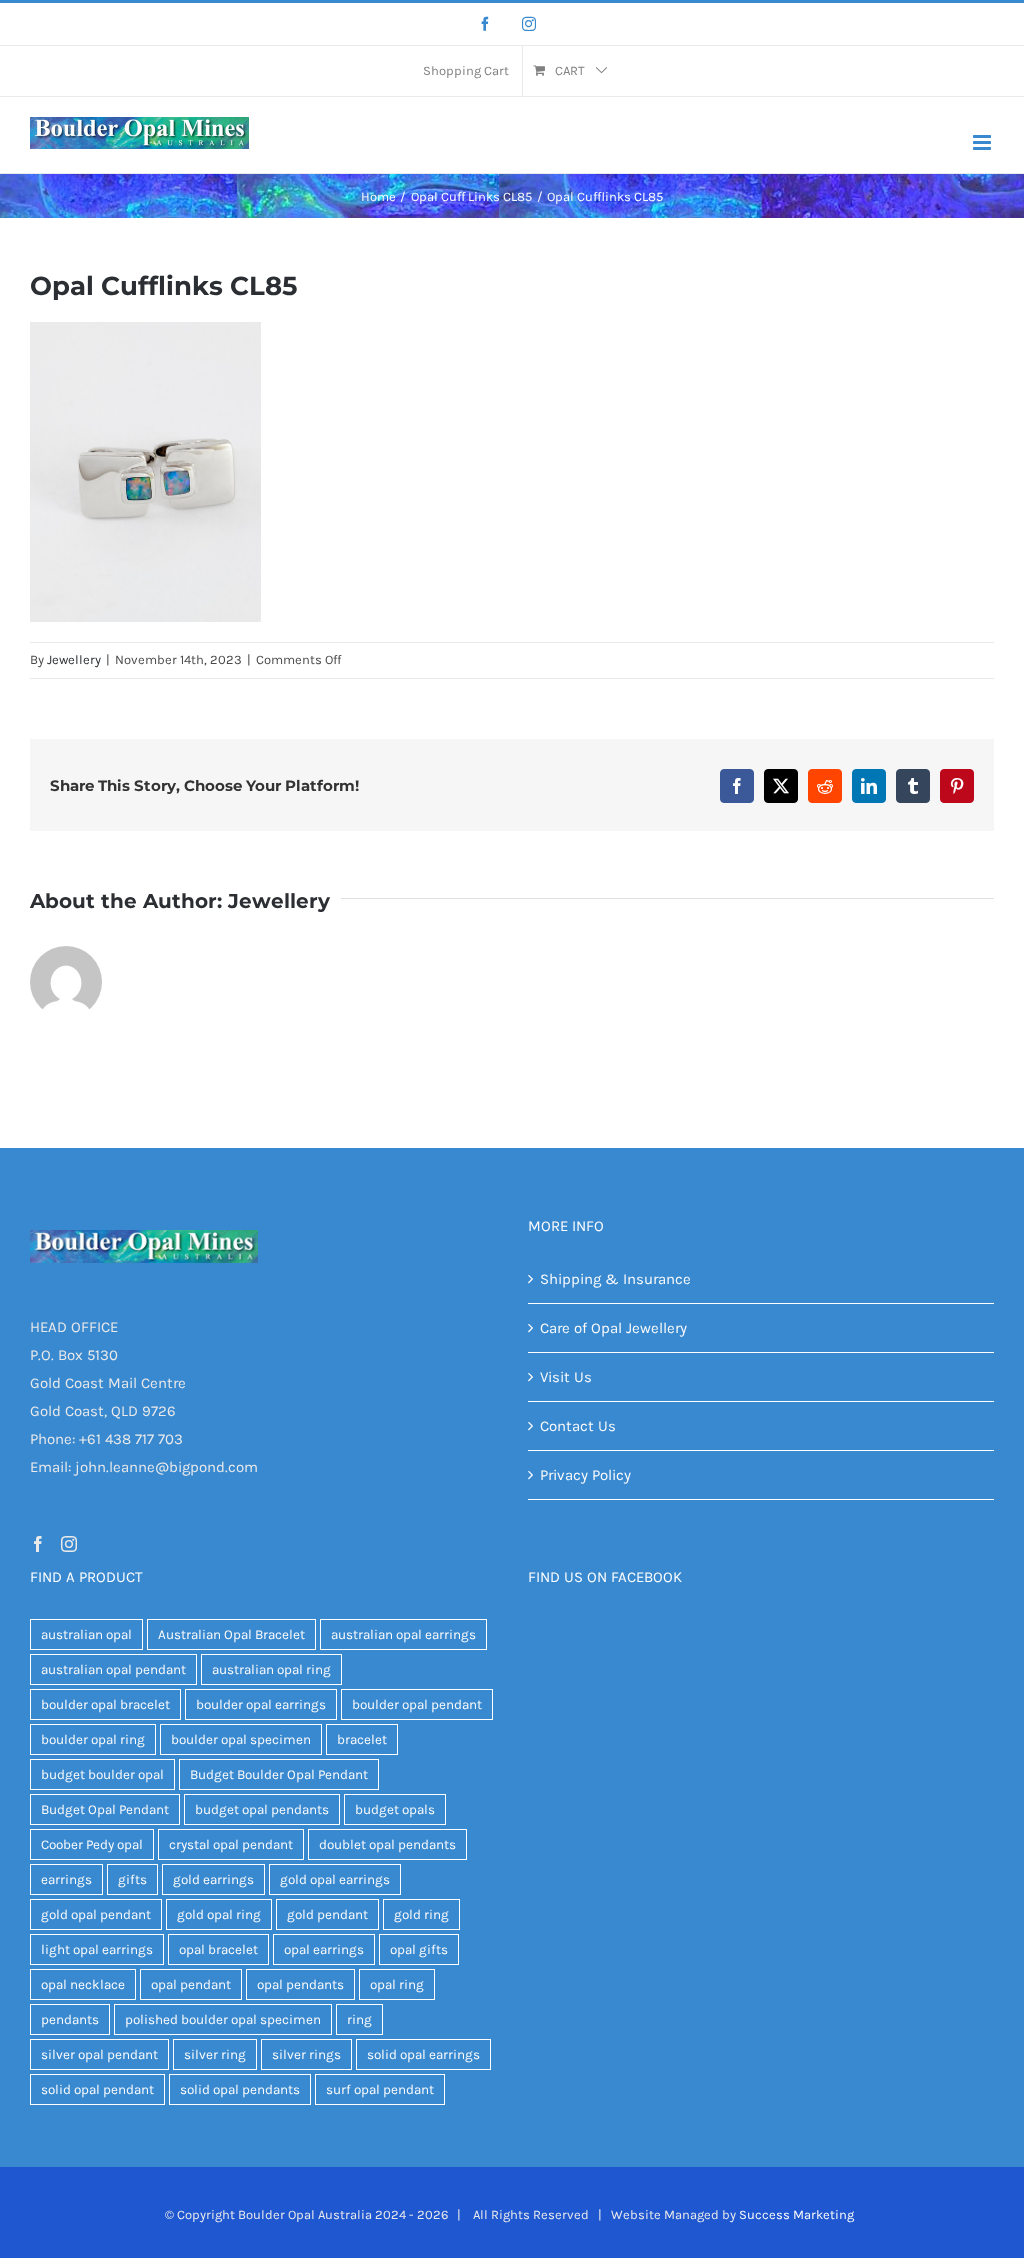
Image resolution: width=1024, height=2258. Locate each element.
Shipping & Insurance (615, 1279)
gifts (132, 1879)
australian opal (86, 1634)
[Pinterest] (957, 786)
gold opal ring (219, 1914)
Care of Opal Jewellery (613, 1328)
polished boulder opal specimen (223, 2019)
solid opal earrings (423, 2054)
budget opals (395, 1809)
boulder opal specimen (241, 1739)
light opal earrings (97, 1949)
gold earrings (213, 1879)
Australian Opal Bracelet (231, 1634)
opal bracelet (218, 1949)
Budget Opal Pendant (105, 1809)
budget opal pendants (262, 1809)
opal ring (397, 1984)
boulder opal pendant (417, 1704)
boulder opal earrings (261, 1704)
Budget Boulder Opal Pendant (279, 1774)
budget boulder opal (102, 1774)
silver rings (306, 2054)
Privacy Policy (585, 1475)
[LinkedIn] (869, 786)
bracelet (362, 1739)
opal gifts (419, 1949)
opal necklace (83, 1984)
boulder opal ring (93, 1739)
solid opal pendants (240, 2089)
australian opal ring (271, 1669)
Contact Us (578, 1426)
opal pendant (191, 1984)
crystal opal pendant (231, 1844)
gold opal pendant (96, 1914)
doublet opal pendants (387, 1844)
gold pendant (327, 1914)
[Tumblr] (913, 786)
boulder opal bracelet (105, 1704)
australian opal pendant (113, 1669)
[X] (781, 786)
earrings (66, 1879)
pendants (70, 2019)
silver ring (215, 2054)
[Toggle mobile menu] (983, 142)
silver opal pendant (99, 2054)
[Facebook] (485, 24)
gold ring (421, 1914)
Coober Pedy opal (92, 1844)
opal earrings (324, 1949)
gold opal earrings (335, 1879)
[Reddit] (825, 786)
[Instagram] (529, 24)
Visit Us (566, 1377)
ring (359, 2019)
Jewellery (74, 659)
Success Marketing (796, 2214)
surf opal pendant (380, 2089)
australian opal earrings (403, 1634)
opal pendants (300, 1984)
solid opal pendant (97, 2089)
